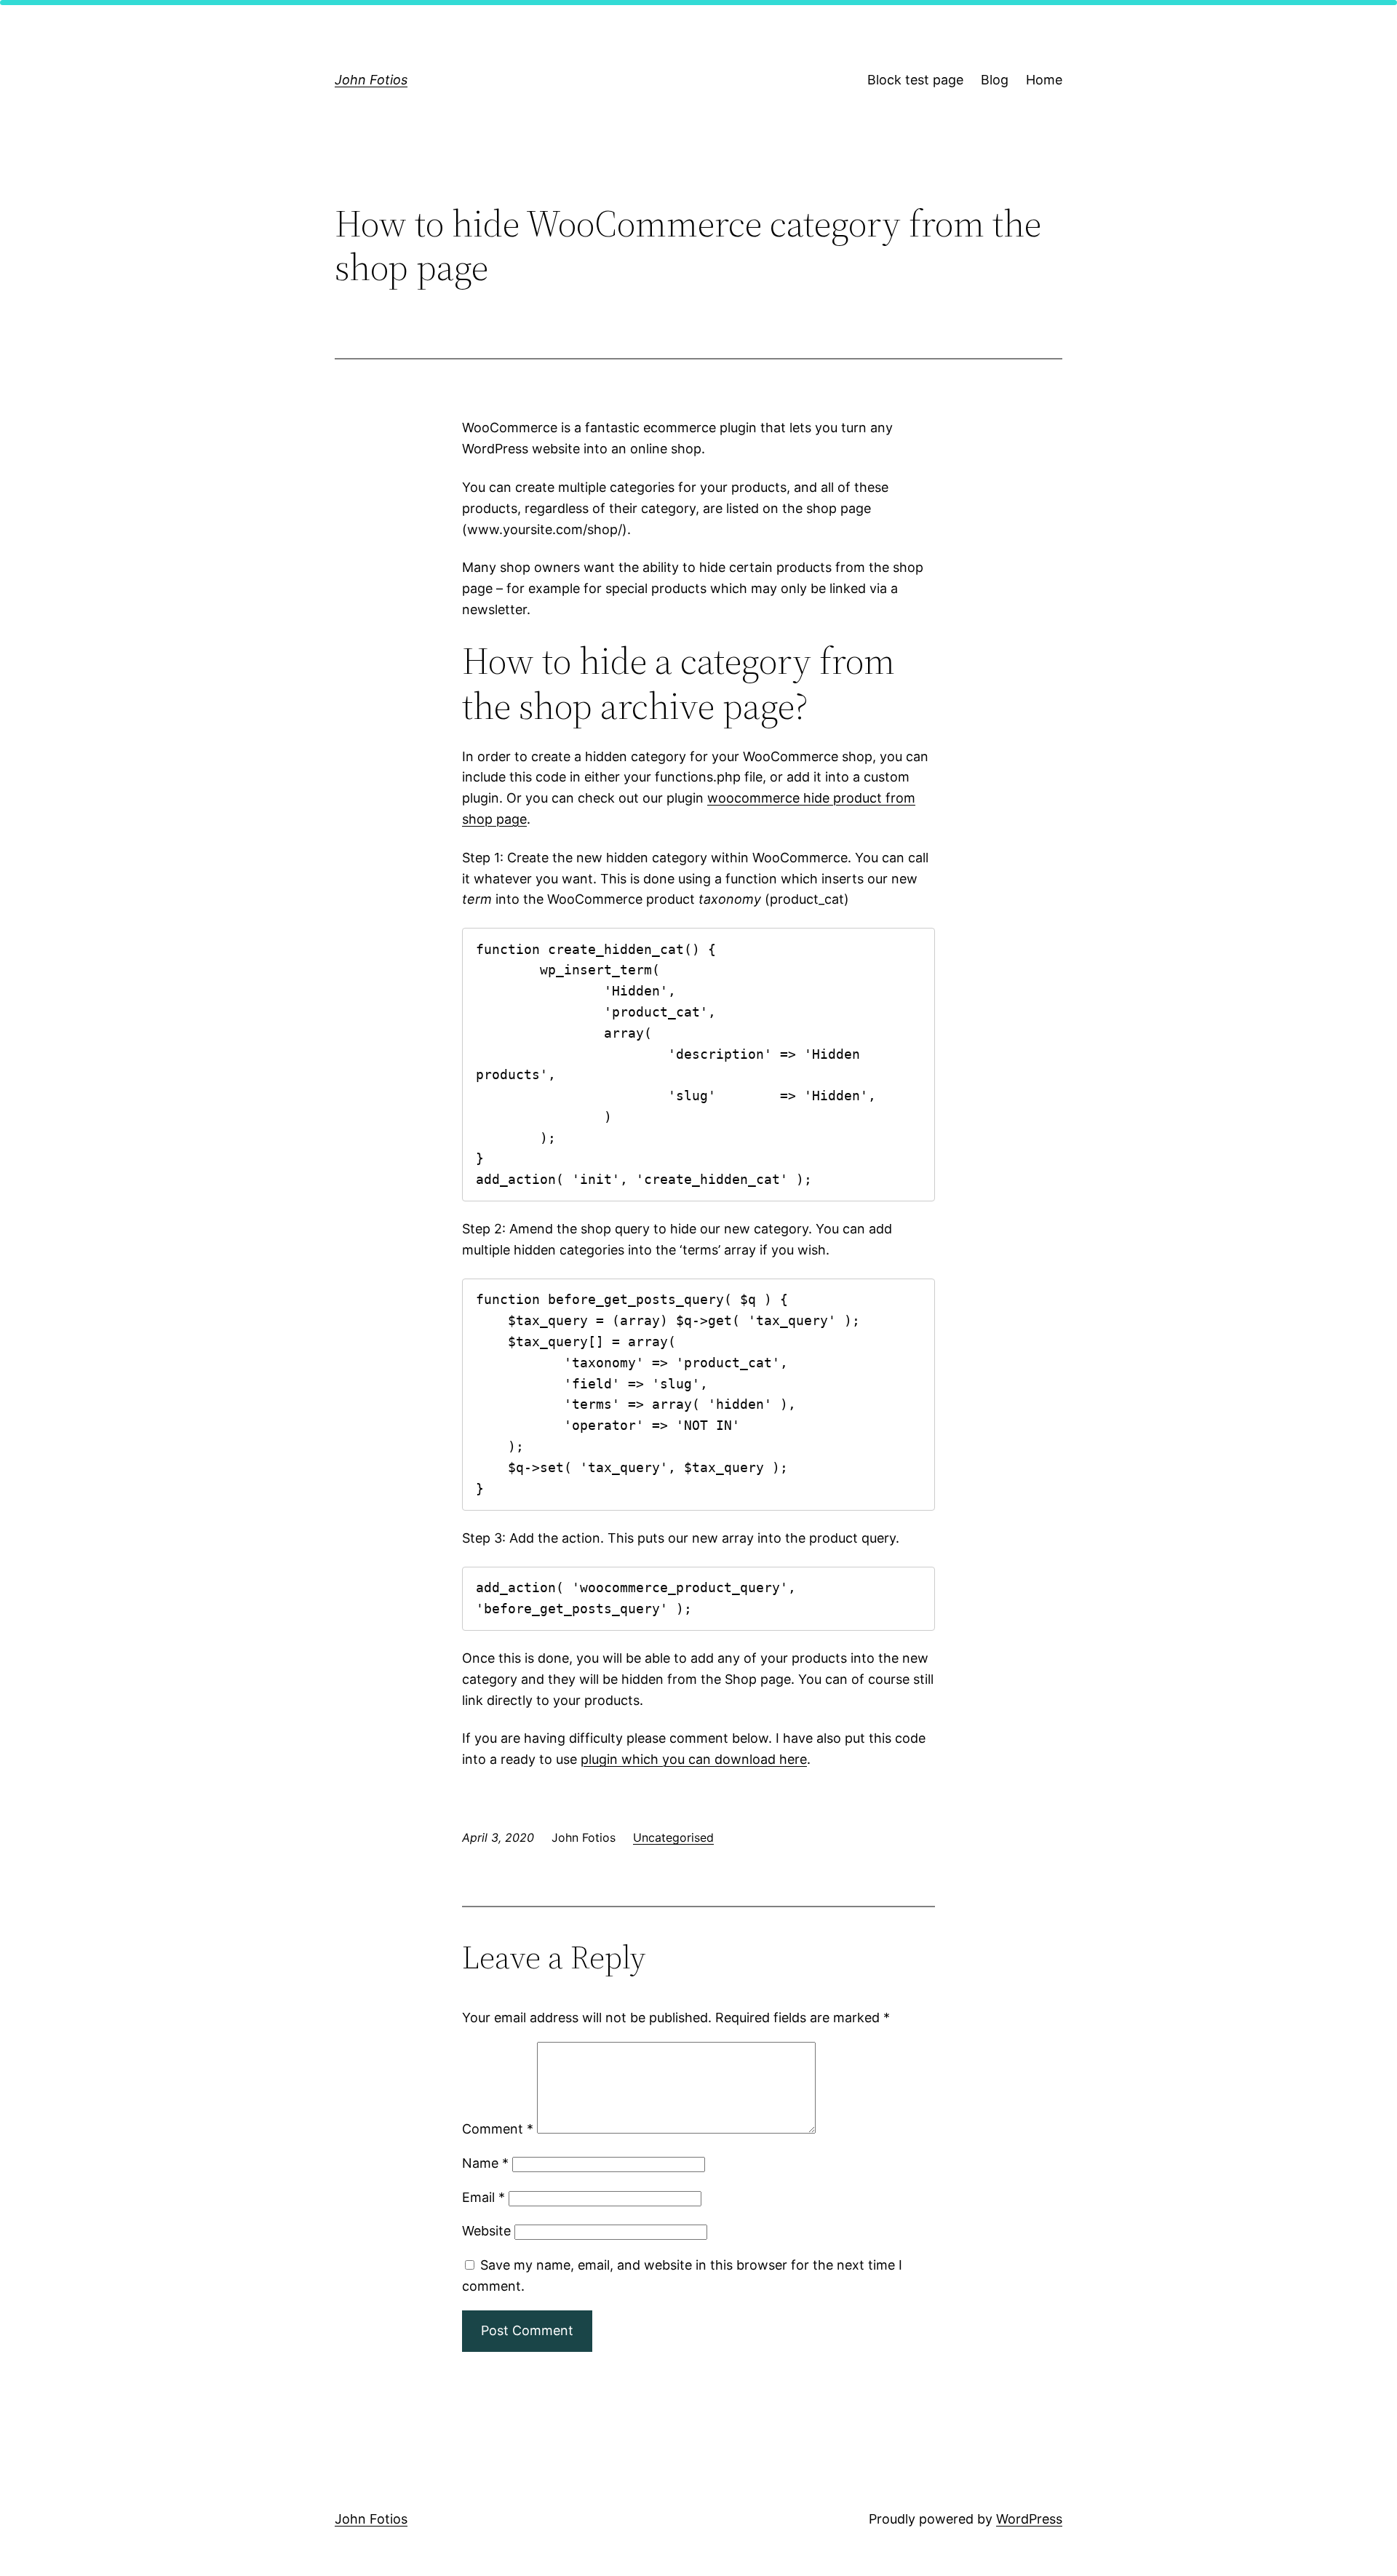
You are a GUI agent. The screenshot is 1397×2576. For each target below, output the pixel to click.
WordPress (1029, 2519)
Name (485, 2163)
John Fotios (371, 80)
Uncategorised (673, 1837)
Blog (995, 80)
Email (483, 2197)
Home (1044, 80)
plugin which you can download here (694, 1759)
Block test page (915, 80)
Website (486, 2231)
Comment (498, 2129)
